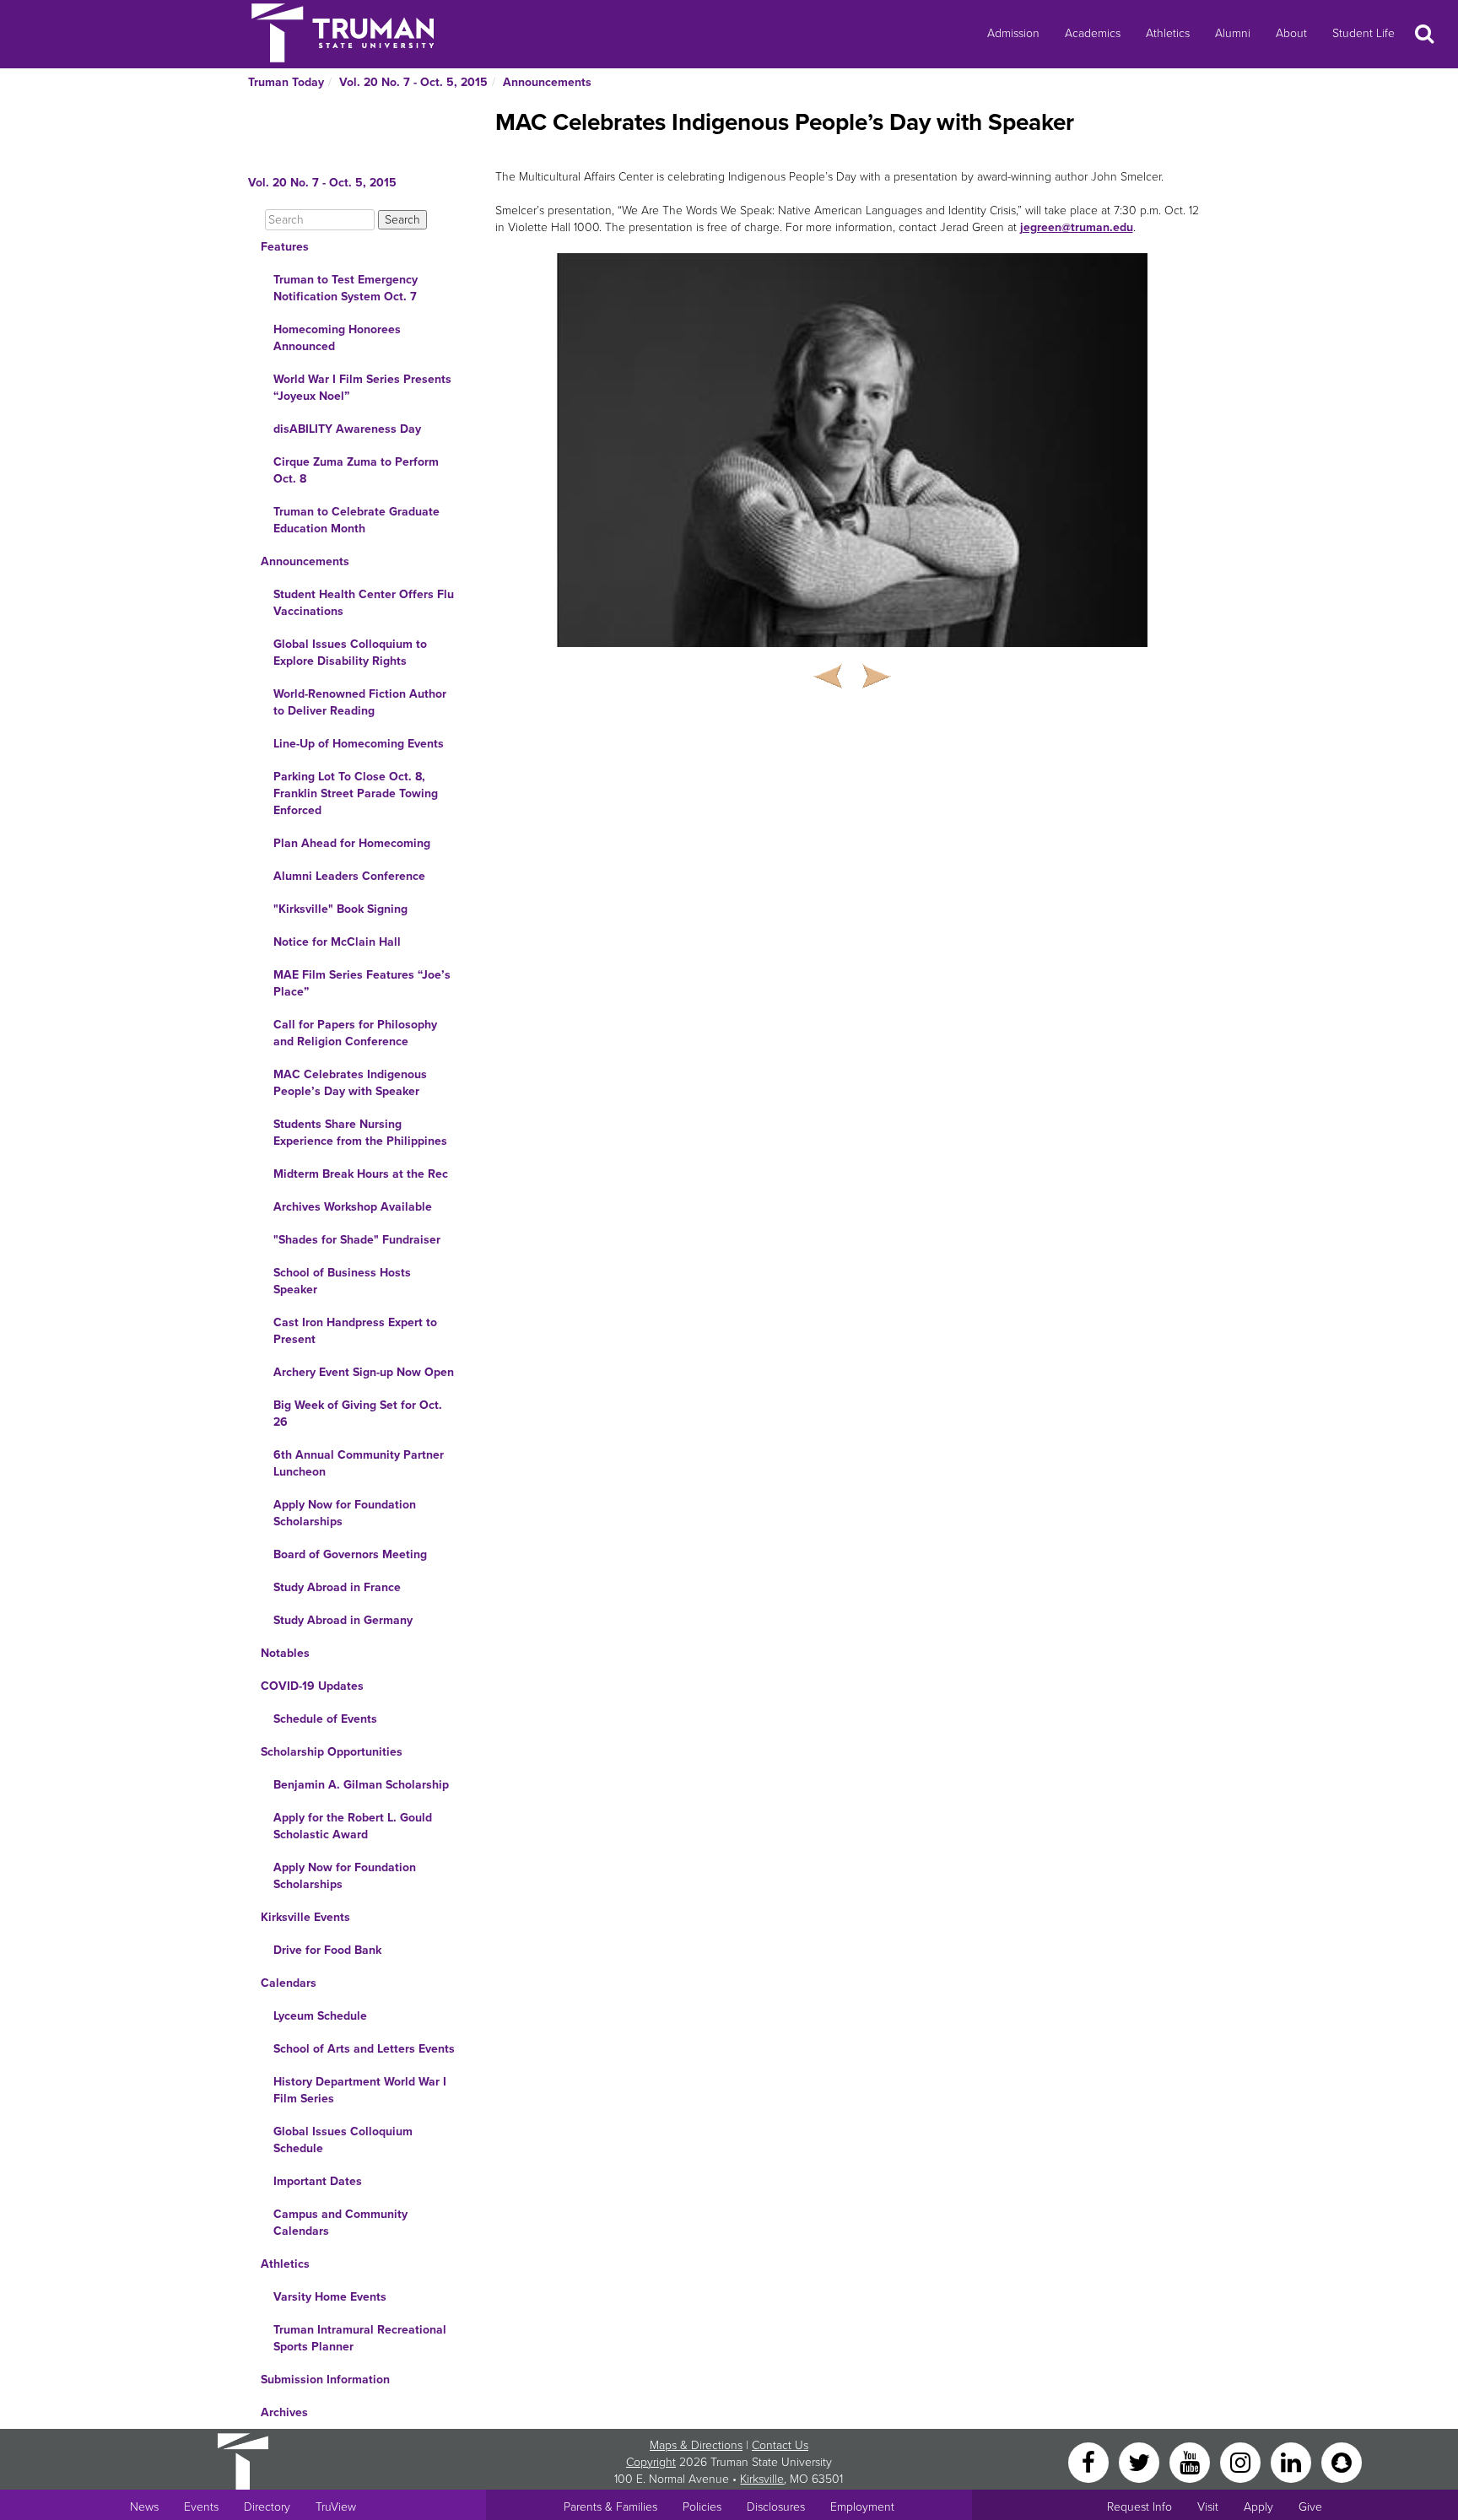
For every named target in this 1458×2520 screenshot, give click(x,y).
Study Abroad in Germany (343, 1620)
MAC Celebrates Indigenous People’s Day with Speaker (350, 1083)
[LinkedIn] (1293, 2461)
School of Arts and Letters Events (364, 2049)
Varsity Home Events (330, 2297)
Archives (284, 2412)
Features (285, 247)
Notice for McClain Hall (337, 942)
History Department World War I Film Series (360, 2090)
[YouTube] (1191, 2461)
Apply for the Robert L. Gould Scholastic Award (353, 1826)
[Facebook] (1090, 2461)
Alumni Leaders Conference (349, 876)
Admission (1013, 33)
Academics (1093, 33)
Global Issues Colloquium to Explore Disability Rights (350, 653)
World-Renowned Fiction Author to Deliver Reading (360, 702)
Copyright (651, 2462)
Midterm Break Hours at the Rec (361, 1174)
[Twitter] (1141, 2461)
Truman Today (286, 82)
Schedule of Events (325, 1719)
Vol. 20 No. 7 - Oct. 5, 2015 (413, 82)
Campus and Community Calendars (340, 2223)
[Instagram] (1242, 2461)
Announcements (547, 82)
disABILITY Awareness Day (347, 429)
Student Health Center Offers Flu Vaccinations (364, 603)
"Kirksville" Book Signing (340, 909)
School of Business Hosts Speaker (342, 1281)
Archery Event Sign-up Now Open (364, 1372)
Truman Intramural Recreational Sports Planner (360, 2338)
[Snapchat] (1342, 2461)
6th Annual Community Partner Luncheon (359, 1463)
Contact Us (780, 2445)
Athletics (1168, 33)
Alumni (1233, 33)
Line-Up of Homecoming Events (359, 744)
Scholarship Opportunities (332, 1752)
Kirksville (762, 2479)
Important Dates (318, 2181)
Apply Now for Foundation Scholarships (345, 1513)
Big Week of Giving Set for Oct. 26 (358, 1414)
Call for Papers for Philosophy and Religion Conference (355, 1033)
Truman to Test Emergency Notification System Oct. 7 (346, 288)
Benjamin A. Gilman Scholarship (361, 1785)
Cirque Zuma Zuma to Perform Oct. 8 (356, 470)
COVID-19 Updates (312, 1686)
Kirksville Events (305, 1917)
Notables (285, 1653)
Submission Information (325, 2380)
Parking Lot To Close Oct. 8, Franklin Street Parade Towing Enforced (356, 793)
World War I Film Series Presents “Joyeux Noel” (362, 388)
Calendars (289, 1983)
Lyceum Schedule (320, 2016)
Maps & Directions (696, 2445)
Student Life (1363, 33)
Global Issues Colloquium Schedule (343, 2140)
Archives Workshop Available (353, 1207)
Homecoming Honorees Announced (337, 338)
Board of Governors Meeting (350, 1554)
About (1291, 33)
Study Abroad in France (337, 1587)
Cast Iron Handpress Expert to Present (355, 1331)
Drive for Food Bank (327, 1950)
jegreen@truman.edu (1077, 227)
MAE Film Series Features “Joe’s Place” (362, 983)
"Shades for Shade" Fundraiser (357, 1240)
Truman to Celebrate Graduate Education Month (356, 520)
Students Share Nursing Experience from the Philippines (360, 1133)
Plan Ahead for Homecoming (352, 843)
